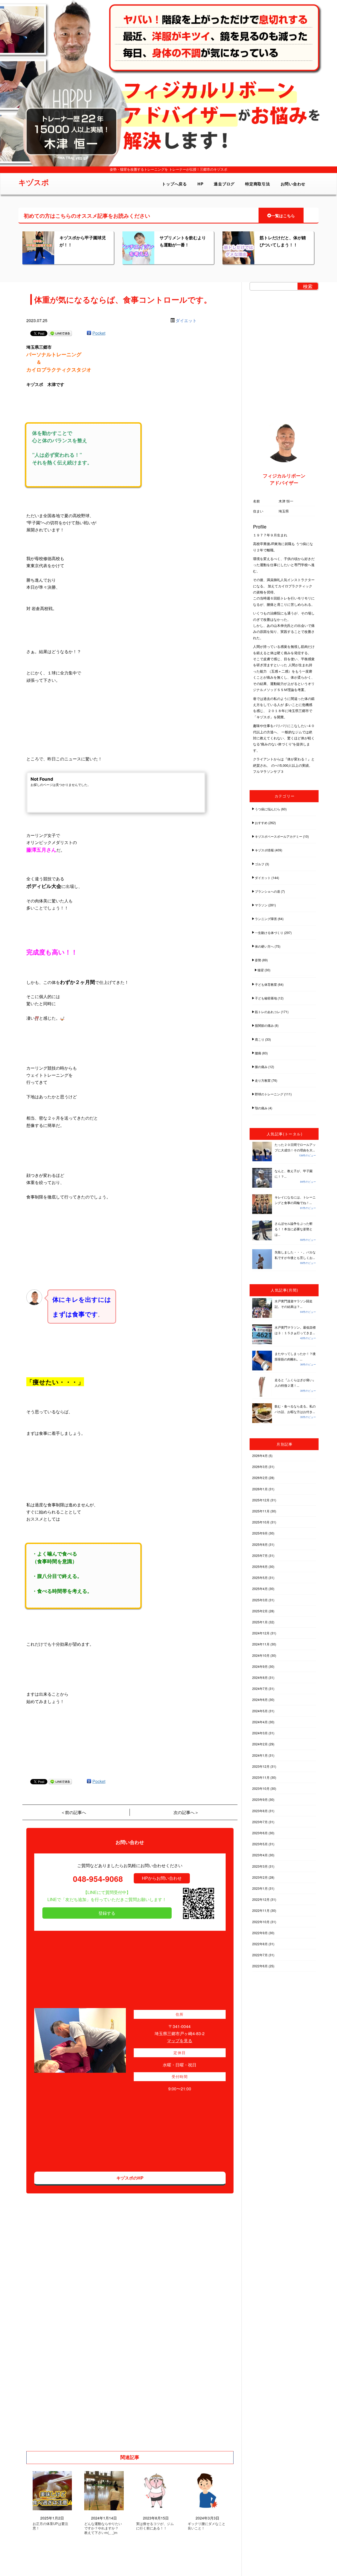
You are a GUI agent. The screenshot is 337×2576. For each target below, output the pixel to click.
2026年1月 (260, 1489)
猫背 (261, 970)
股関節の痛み (264, 1025)
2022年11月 (261, 1910)
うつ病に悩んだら (267, 809)
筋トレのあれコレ (267, 1012)
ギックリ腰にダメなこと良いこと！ (207, 2526)
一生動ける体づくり (269, 933)
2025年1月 (260, 1622)
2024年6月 (260, 1699)
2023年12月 (261, 1766)
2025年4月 (260, 1589)
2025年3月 (260, 1600)
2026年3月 (260, 1467)
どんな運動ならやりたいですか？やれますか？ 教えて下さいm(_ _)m (103, 2528)
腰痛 (258, 1053)
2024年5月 (260, 1711)
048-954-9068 (98, 1879)
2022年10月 (261, 1922)
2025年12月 (261, 1500)
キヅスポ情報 (264, 850)
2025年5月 (260, 1577)
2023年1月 (260, 1888)
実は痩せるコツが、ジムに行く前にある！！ (155, 2526)
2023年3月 (260, 1866)
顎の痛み (261, 1108)
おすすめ (261, 823)
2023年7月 (260, 1822)
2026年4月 (260, 1455)
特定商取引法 (258, 184)
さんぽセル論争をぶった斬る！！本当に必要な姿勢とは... (294, 1229)
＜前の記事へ (73, 1812)
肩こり (260, 1039)
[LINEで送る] (60, 333)
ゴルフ (260, 864)
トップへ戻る (174, 184)
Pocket (99, 333)
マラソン (261, 905)
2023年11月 (261, 1777)
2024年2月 (260, 1744)
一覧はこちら (283, 216)
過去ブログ (224, 184)
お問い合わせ (293, 184)
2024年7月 (260, 1688)
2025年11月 (261, 1511)
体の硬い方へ (264, 946)
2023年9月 (260, 1799)
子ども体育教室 (266, 984)
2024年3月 (260, 1733)
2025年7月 (260, 1555)
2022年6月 (260, 1966)
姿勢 (258, 960)
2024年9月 (260, 1666)
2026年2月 (260, 1478)
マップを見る (180, 2041)
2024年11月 (261, 1644)
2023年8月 (260, 1811)
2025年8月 (260, 1544)
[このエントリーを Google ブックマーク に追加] (89, 333)
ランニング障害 (266, 919)
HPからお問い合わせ (162, 1878)
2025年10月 (261, 1522)
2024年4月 (260, 1722)
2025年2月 (260, 1611)
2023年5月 (260, 1844)
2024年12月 (261, 1633)
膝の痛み (261, 1067)
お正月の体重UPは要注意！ (50, 2526)
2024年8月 (260, 1677)
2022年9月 (260, 1933)
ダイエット (186, 320)
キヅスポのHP (130, 2178)
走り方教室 (263, 1080)
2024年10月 (261, 1655)
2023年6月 (260, 1833)
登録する (107, 1913)
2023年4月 (260, 1855)
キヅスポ (34, 182)
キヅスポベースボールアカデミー (279, 836)
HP (200, 184)
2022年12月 (261, 1899)
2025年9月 (260, 1533)
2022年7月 (260, 1955)
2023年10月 (261, 1788)
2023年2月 (260, 1877)
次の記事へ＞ (186, 1812)
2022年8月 (260, 1944)
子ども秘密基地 (266, 998)
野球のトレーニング (269, 1094)
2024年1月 (260, 1755)
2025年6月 (260, 1566)
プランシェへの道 (267, 891)
